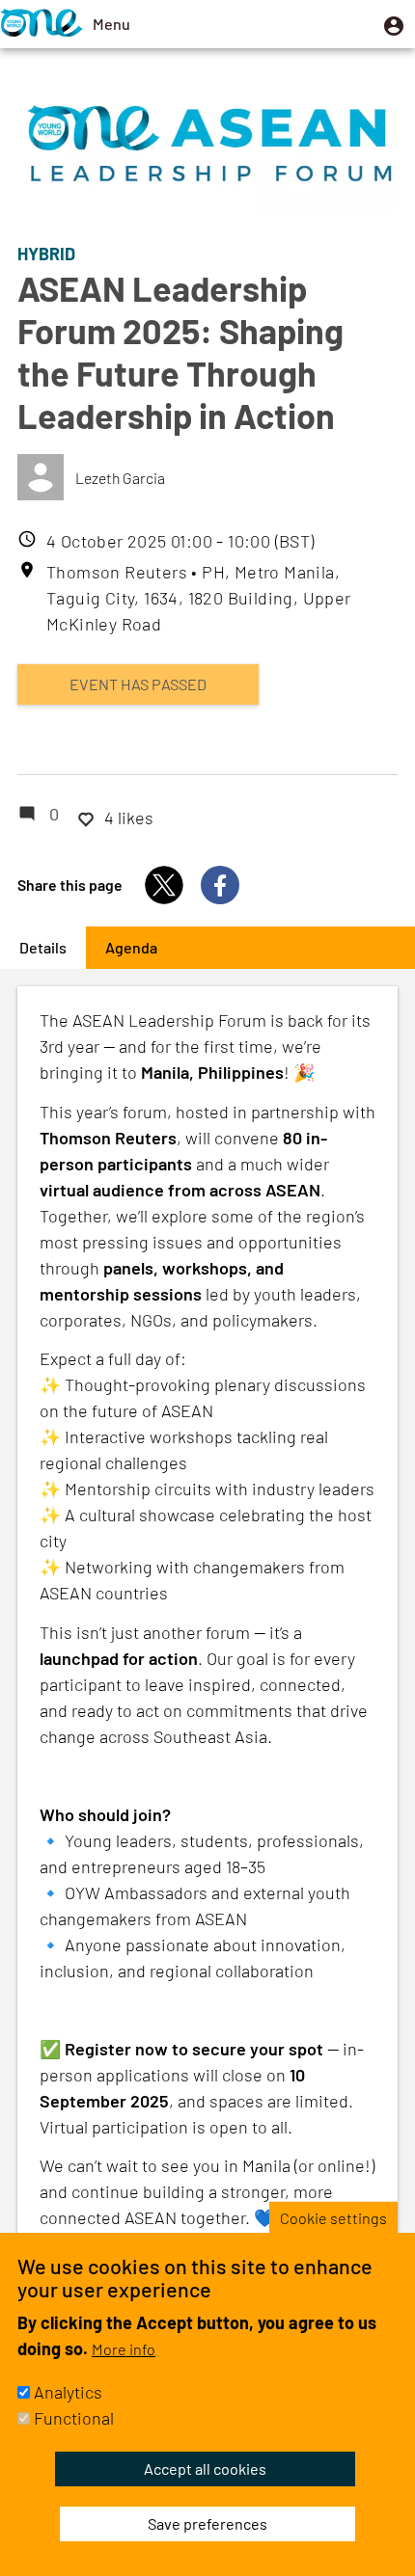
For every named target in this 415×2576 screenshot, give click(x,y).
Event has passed (138, 684)
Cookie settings (333, 2217)
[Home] (41, 24)
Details (53, 947)
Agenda (131, 947)
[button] (394, 24)
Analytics (68, 2392)
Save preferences (207, 2523)
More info (124, 2349)
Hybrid (46, 254)
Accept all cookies (205, 2469)
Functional (74, 2418)
